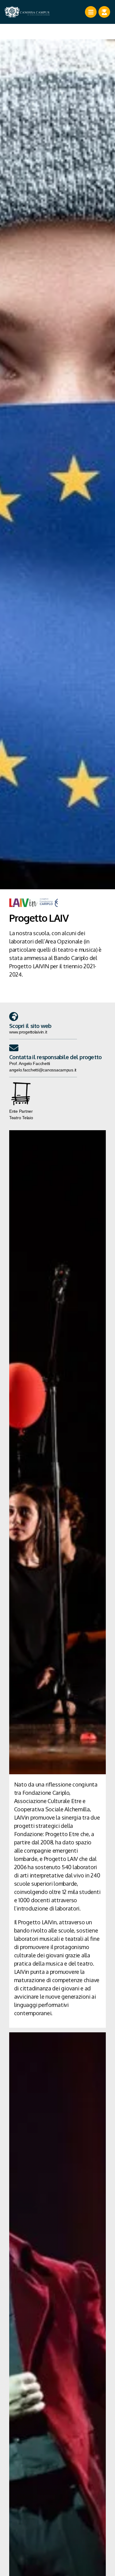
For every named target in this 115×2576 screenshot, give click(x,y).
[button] (14, 1017)
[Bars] (91, 12)
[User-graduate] (104, 12)
